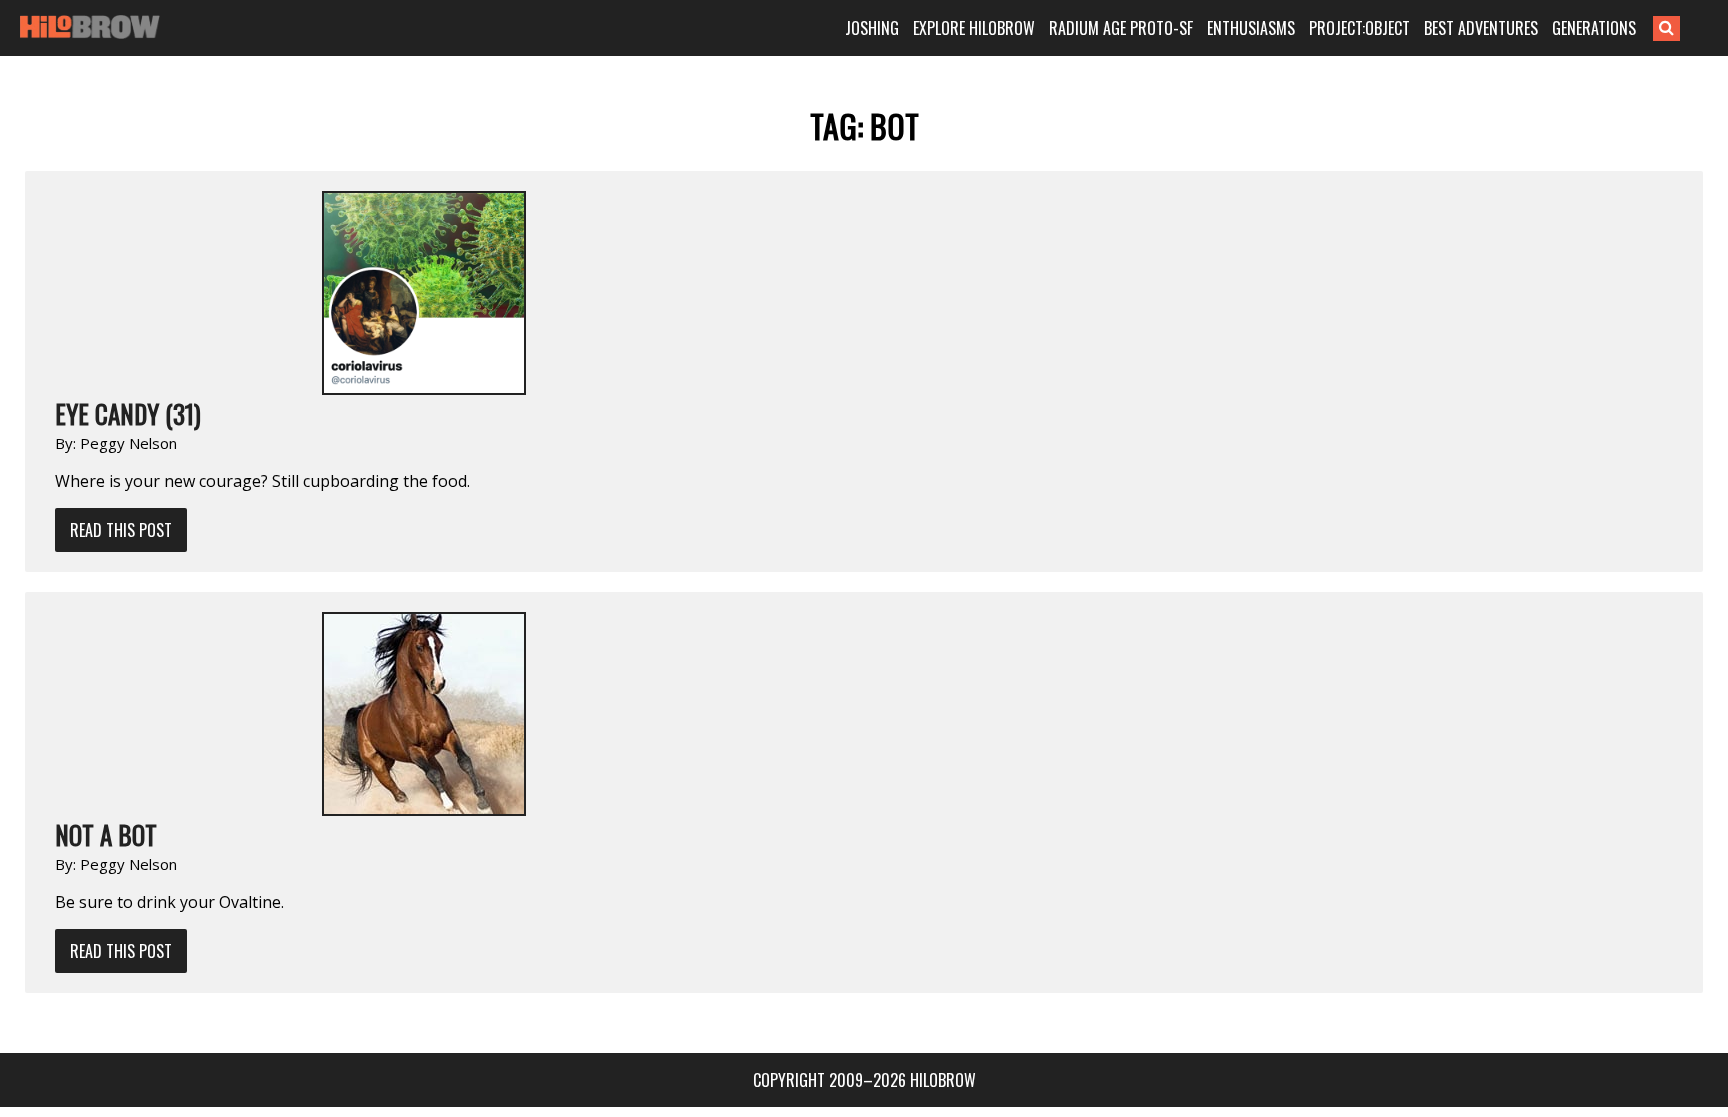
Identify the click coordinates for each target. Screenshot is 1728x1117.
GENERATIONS (1594, 28)
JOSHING (872, 28)
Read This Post (121, 530)
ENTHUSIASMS (1251, 28)
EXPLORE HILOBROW (974, 28)
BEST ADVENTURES (1481, 28)
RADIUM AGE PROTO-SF (1121, 28)
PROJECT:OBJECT (1359, 28)
